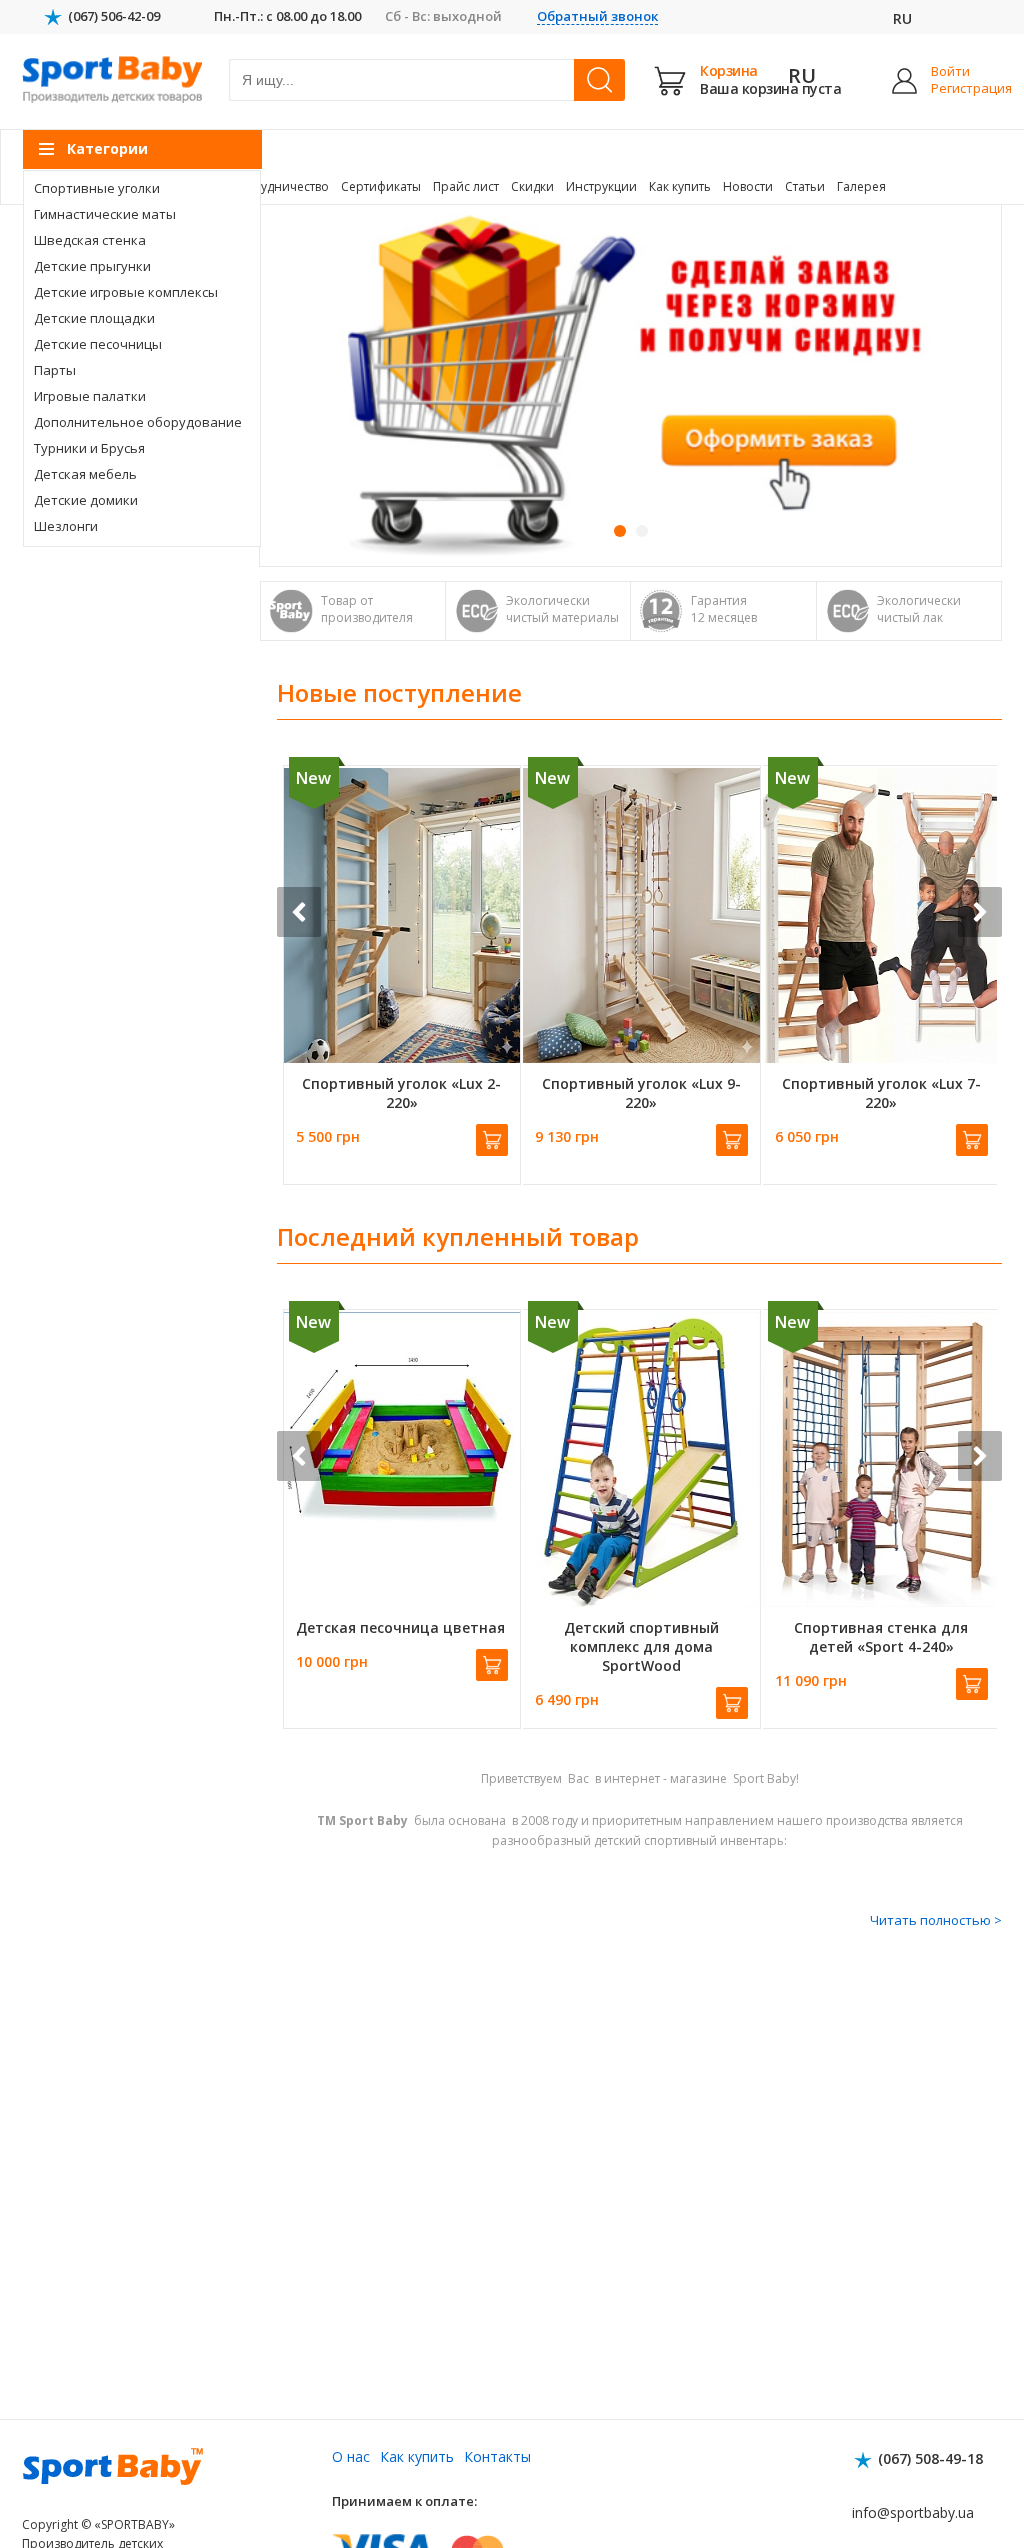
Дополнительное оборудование (138, 422)
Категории (107, 148)
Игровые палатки (90, 396)
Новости (748, 186)
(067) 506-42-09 (114, 16)
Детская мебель (85, 474)
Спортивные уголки (97, 188)
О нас (351, 2456)
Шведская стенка (90, 240)
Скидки (532, 186)
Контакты (497, 2456)
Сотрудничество (280, 186)
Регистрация (956, 88)
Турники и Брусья (89, 448)
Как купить (680, 186)
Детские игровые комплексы (126, 292)
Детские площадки (94, 318)
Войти (950, 71)
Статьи (805, 186)
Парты (55, 370)
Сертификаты (381, 186)
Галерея (861, 186)
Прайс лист (466, 186)
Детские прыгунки (92, 266)
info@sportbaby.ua (913, 2512)
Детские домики (86, 500)
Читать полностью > (936, 1920)
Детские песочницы (98, 344)
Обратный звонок (597, 16)
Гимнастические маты (105, 214)
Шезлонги (66, 526)
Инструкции (601, 186)
